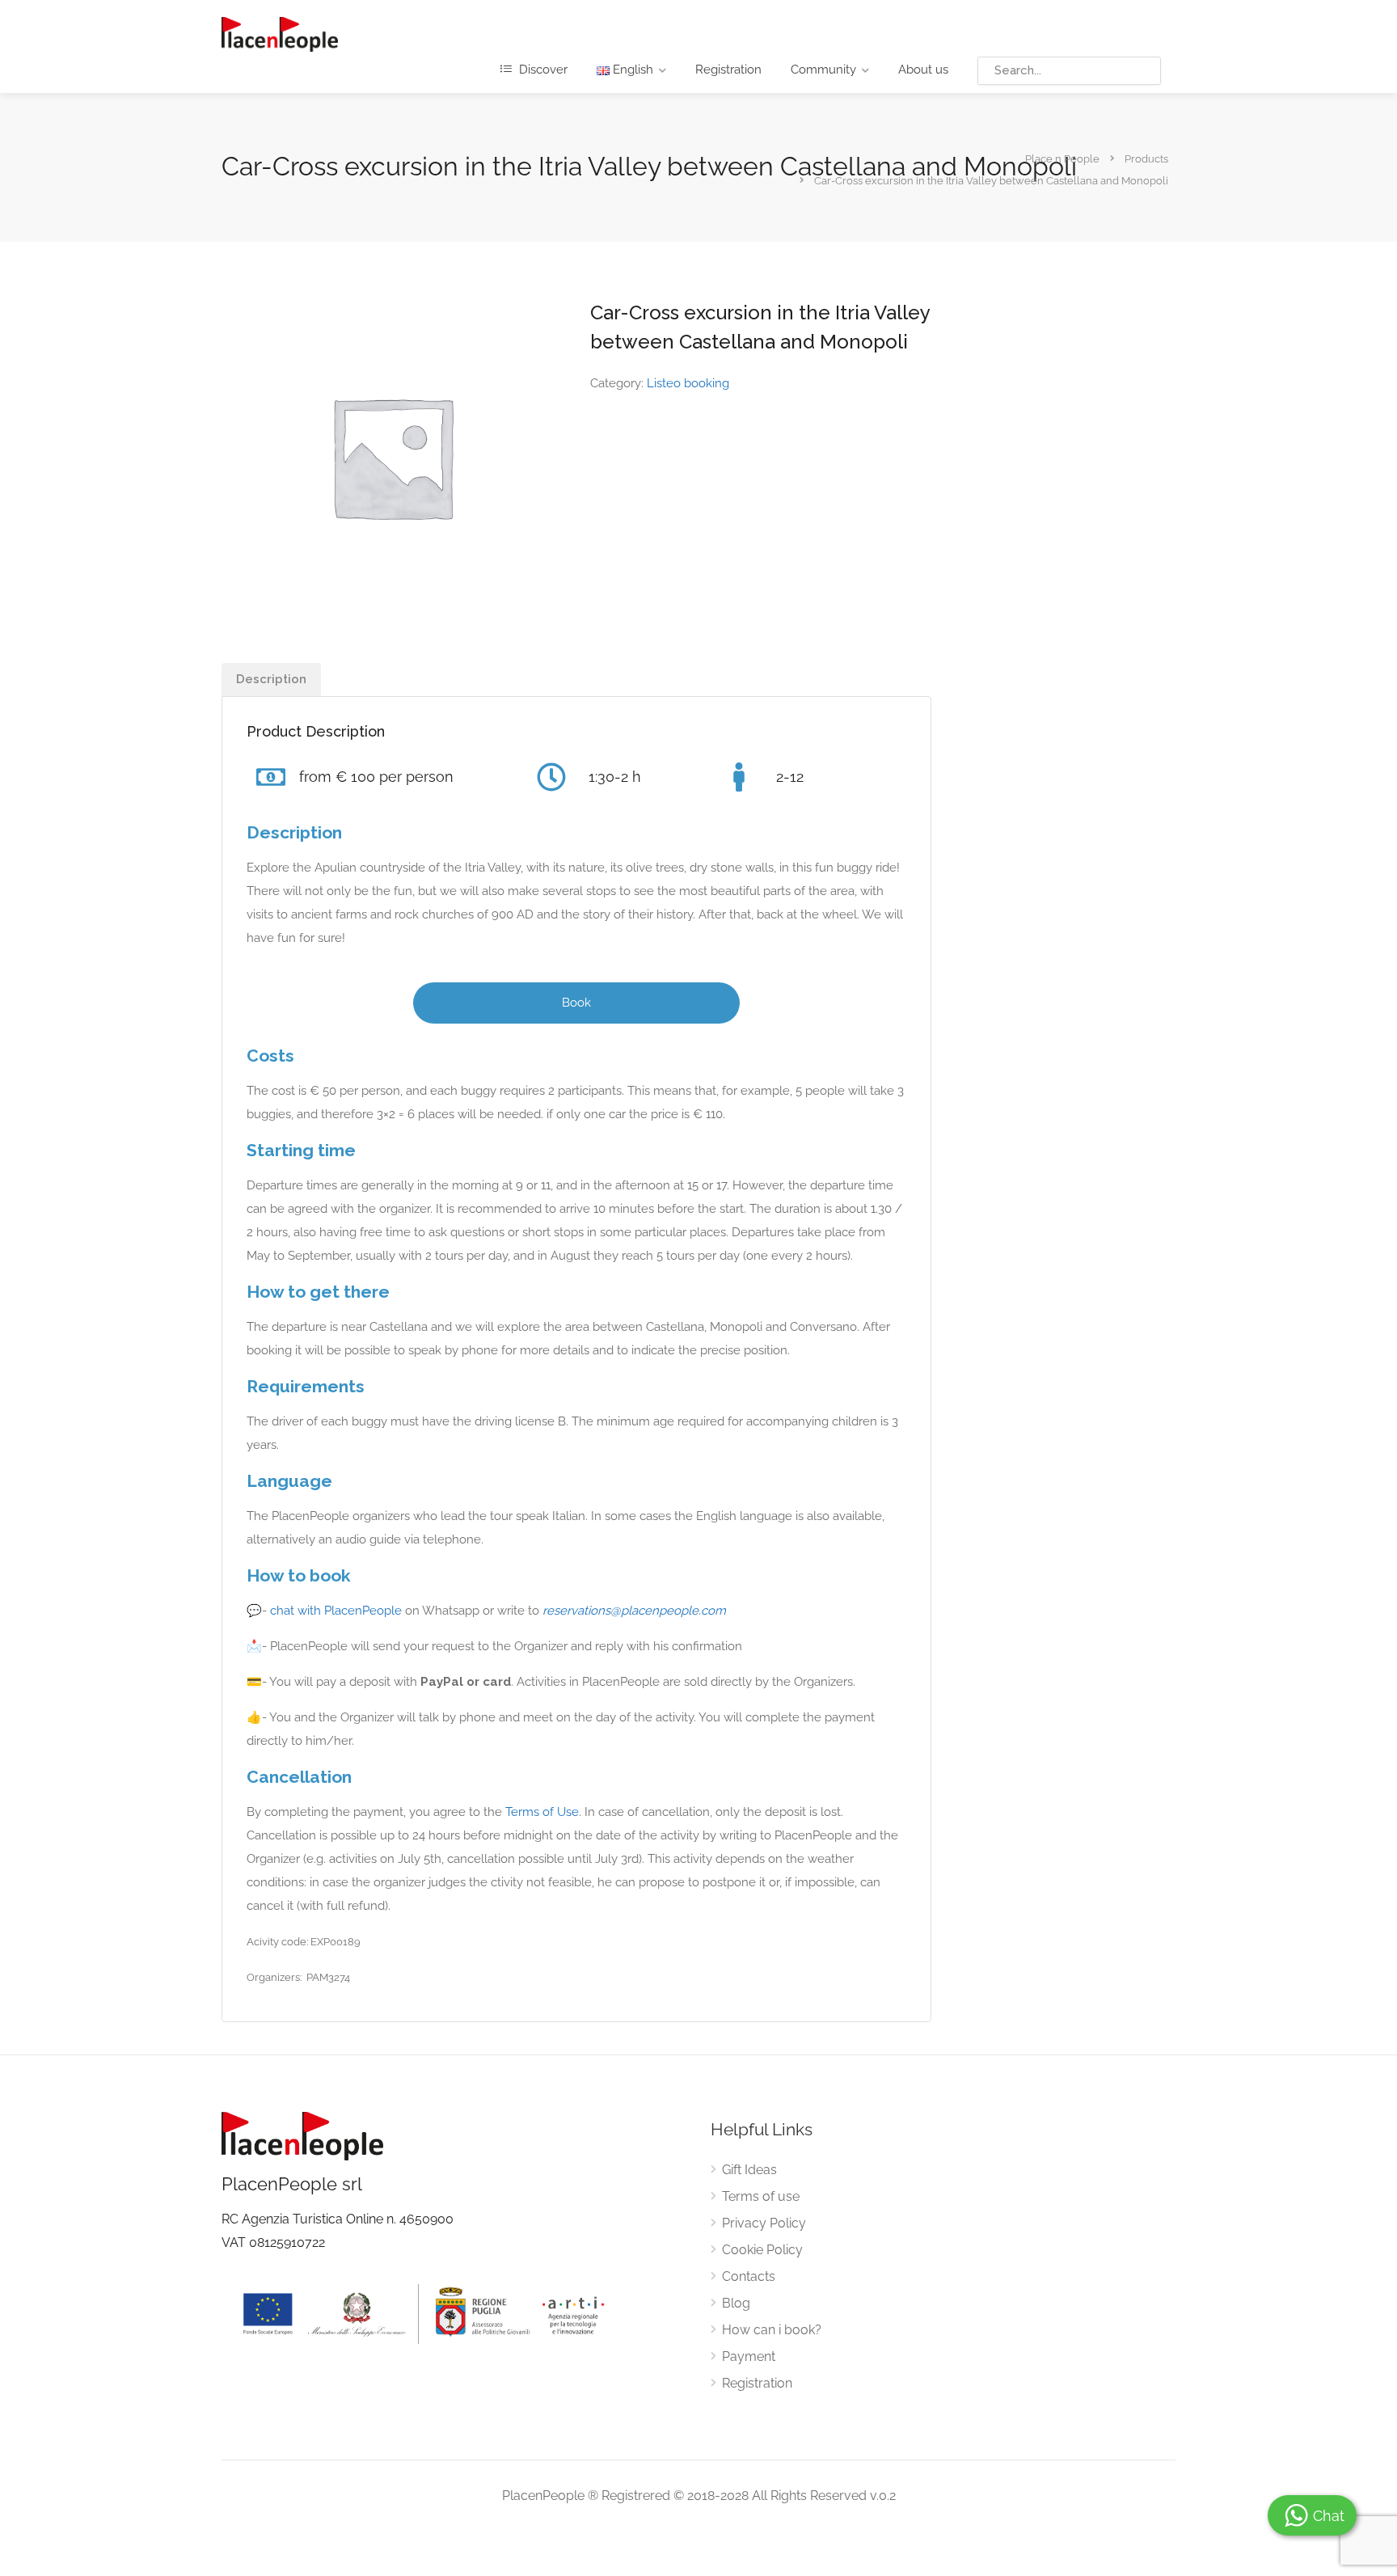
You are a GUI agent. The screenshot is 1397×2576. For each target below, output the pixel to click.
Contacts (749, 2276)
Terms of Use (542, 1812)
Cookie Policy (762, 2250)
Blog (736, 2303)
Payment (749, 2356)
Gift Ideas (749, 2170)
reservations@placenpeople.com (634, 1611)
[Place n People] (280, 34)
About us (923, 70)
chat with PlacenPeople (336, 1611)
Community (823, 70)
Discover (542, 70)
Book (576, 1003)
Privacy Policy (764, 2223)
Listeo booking (688, 383)
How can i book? (772, 2330)
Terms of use (761, 2196)
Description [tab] (271, 679)
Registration (728, 70)
